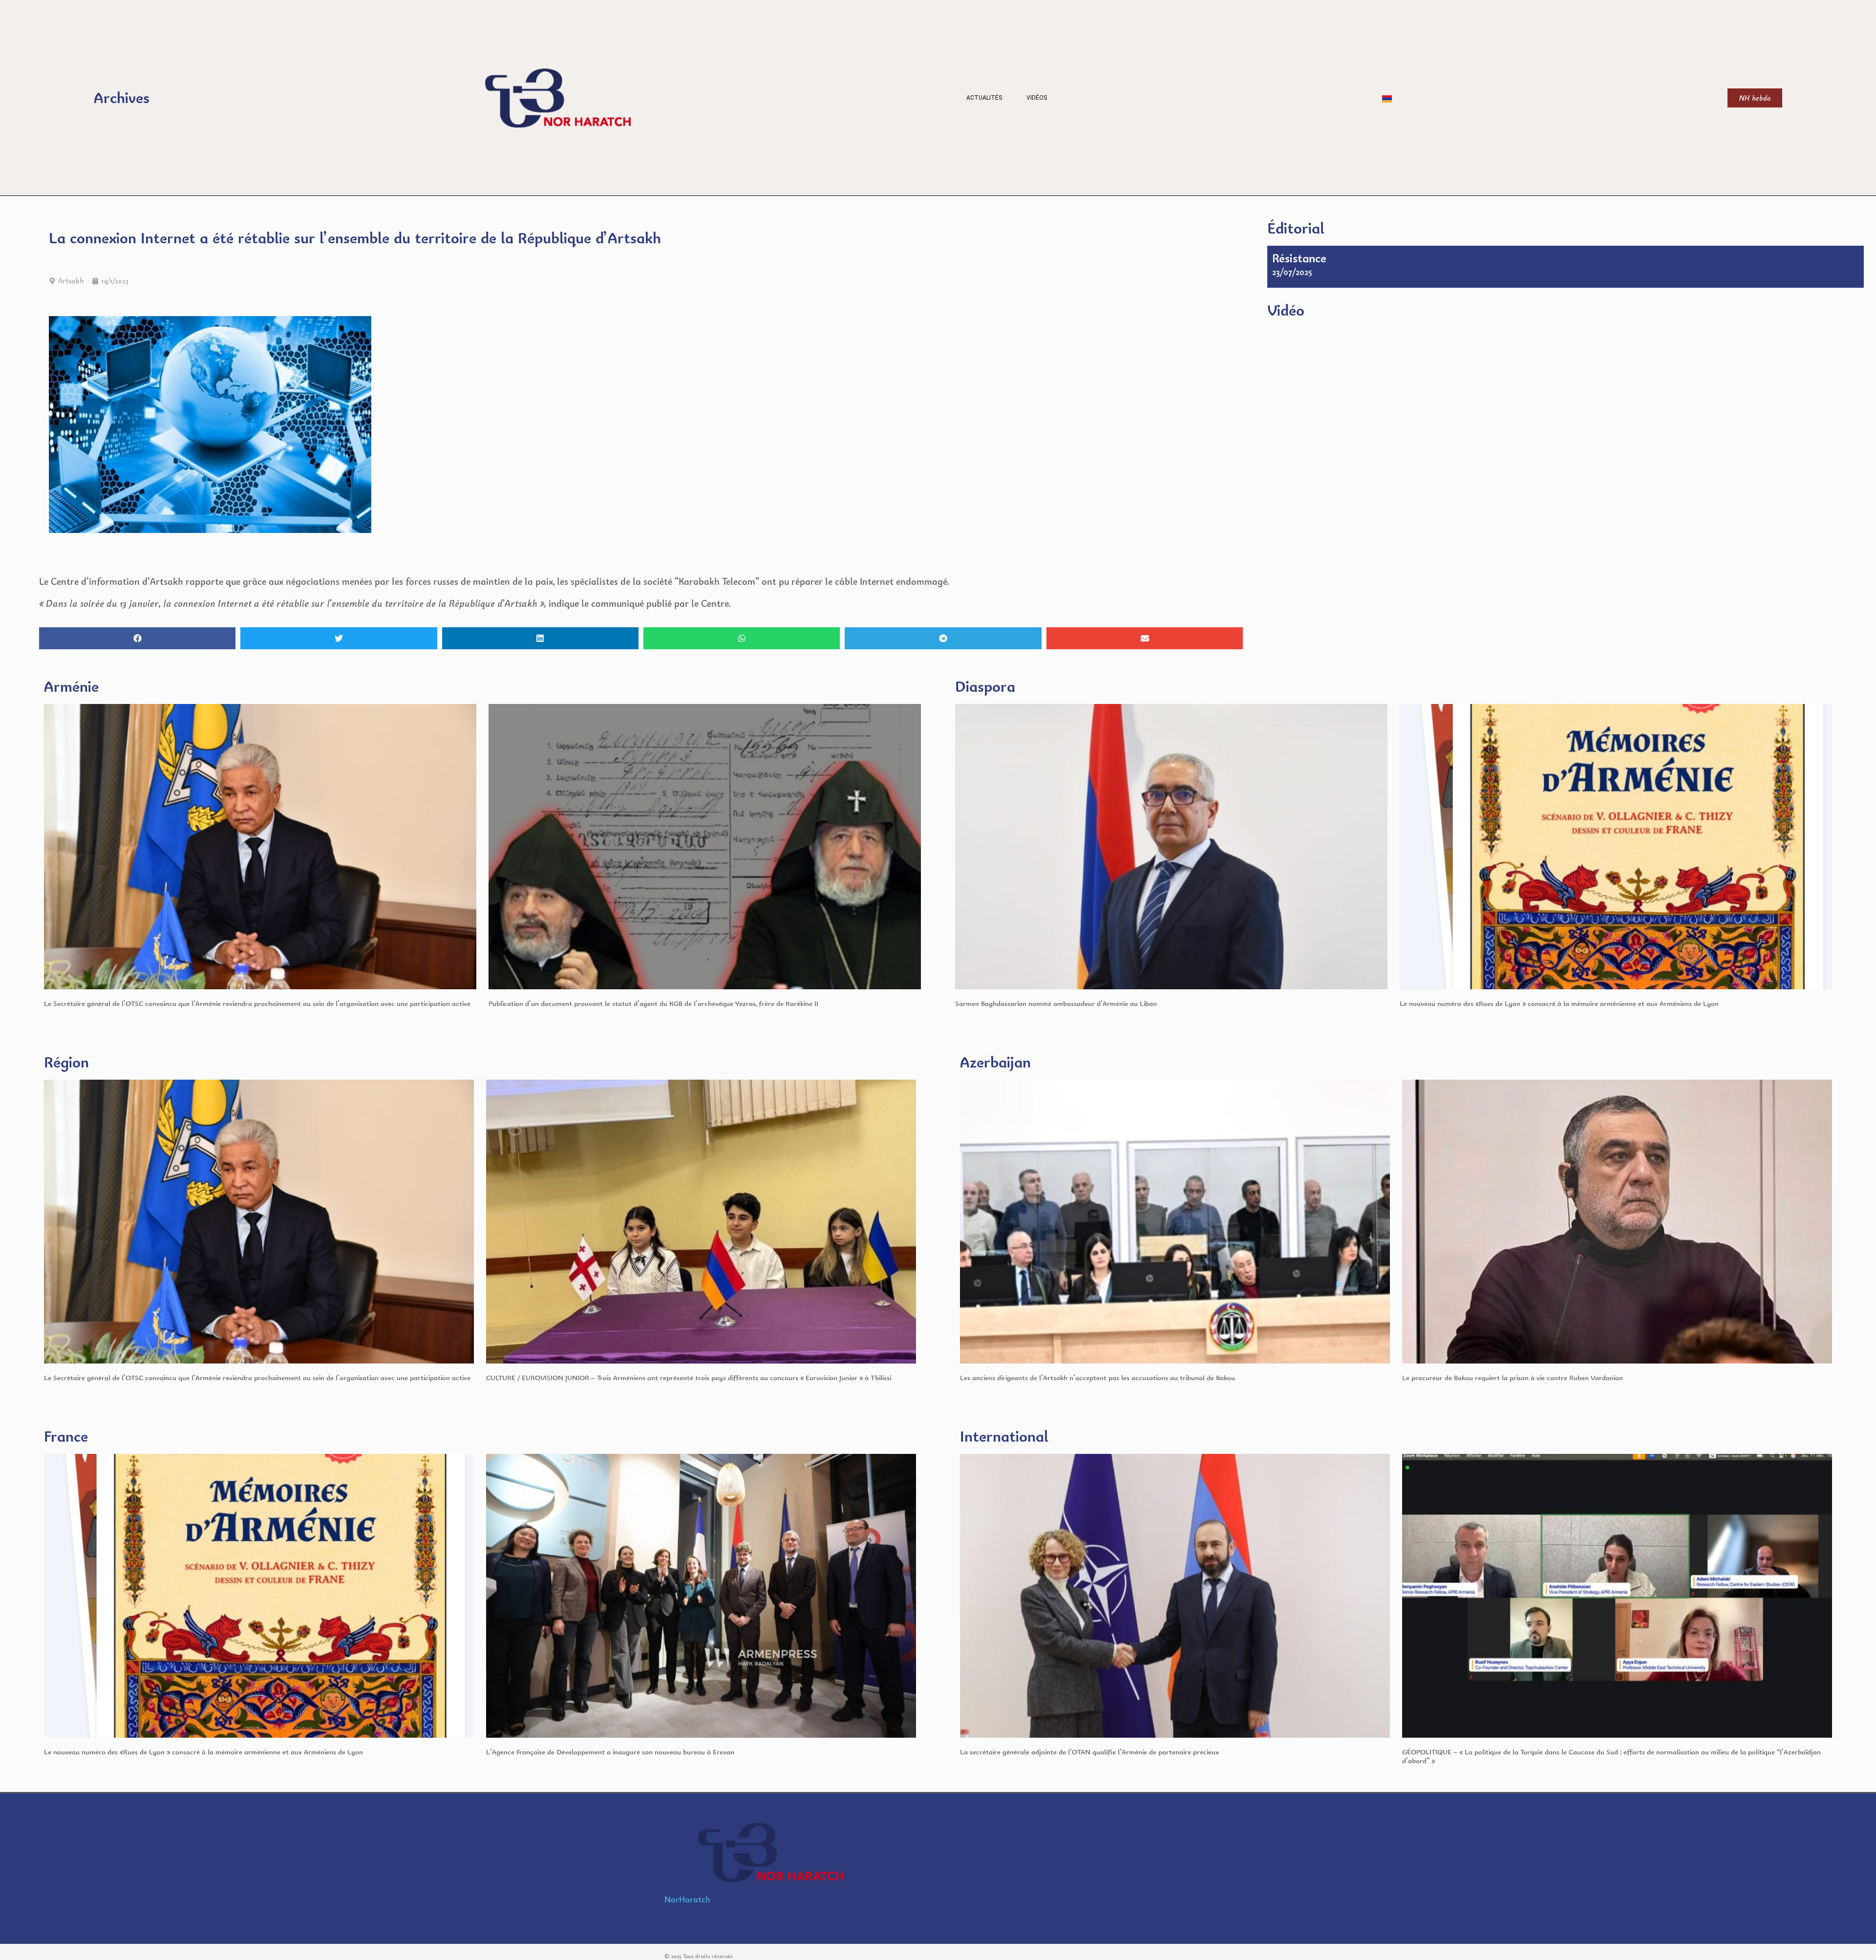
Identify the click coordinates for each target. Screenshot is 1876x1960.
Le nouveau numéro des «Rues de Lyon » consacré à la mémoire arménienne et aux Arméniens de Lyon (1559, 1003)
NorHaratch (687, 1899)
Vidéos (1037, 98)
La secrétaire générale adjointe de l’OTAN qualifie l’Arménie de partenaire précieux (1089, 1752)
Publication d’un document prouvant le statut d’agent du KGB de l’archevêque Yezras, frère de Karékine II (653, 1003)
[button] (137, 638)
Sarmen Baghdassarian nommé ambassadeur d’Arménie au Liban (1056, 1003)
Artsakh (71, 281)
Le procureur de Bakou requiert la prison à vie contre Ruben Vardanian (1513, 1377)
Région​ (66, 1062)
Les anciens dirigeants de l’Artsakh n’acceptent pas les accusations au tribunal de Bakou (1098, 1377)
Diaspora (985, 686)
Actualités (984, 98)
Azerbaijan (995, 1062)
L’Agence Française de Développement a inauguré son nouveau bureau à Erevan (610, 1752)
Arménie (71, 686)
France (66, 1436)
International (1004, 1436)
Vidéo (1286, 310)
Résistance (1299, 258)
